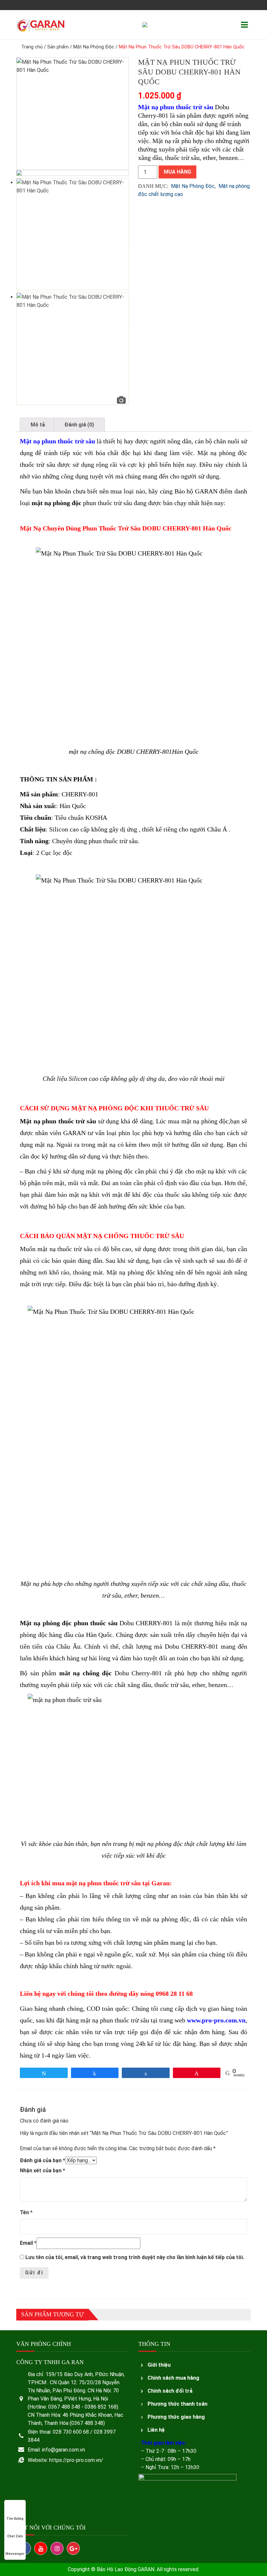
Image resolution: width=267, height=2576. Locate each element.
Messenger (15, 2554)
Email (28, 2243)
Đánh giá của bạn (42, 2160)
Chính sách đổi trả (170, 2391)
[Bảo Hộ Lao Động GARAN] (41, 25)
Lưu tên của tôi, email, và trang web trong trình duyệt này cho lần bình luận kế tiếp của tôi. (135, 2257)
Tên (26, 2212)
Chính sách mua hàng (173, 2378)
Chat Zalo (15, 2536)
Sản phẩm (58, 47)
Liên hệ (156, 2430)
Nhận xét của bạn (42, 2171)
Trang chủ (32, 47)
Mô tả (38, 425)
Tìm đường (15, 2519)
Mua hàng (177, 172)
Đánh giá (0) (79, 425)
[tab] (38, 425)
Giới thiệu (159, 2365)
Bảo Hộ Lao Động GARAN (126, 2569)
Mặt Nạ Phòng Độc (94, 47)
